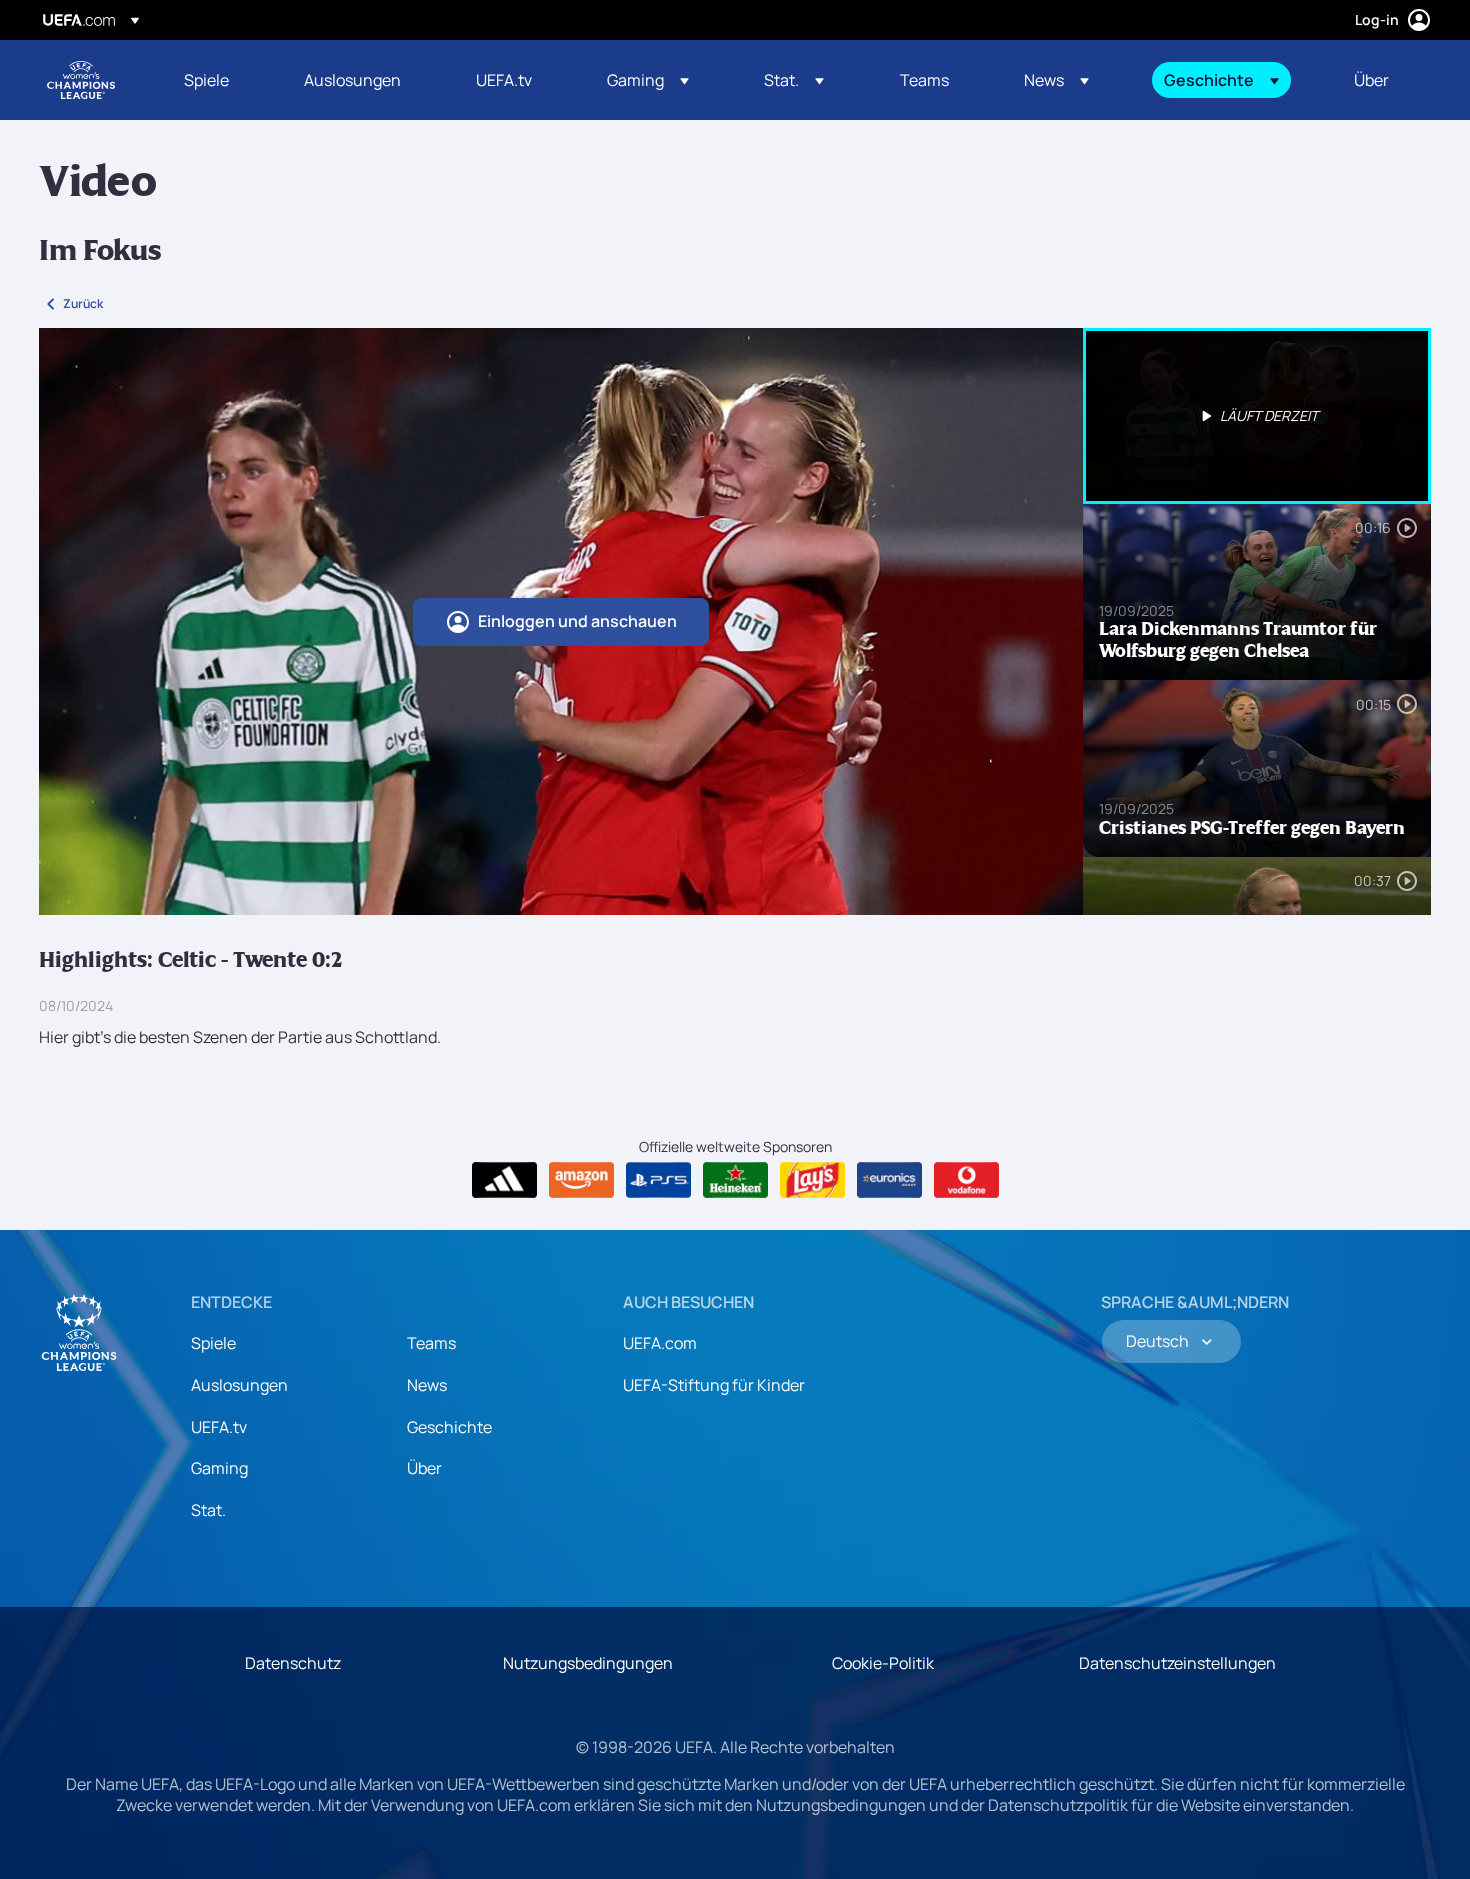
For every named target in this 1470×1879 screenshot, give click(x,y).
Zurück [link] (83, 303)
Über (424, 1468)
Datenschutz (293, 1663)
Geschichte (449, 1427)
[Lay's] (812, 1180)
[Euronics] (889, 1180)
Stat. (208, 1510)
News (427, 1385)
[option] (1257, 416)
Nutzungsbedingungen (588, 1663)
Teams (431, 1343)
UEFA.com (660, 1343)
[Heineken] (735, 1180)
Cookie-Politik (883, 1663)
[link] (206, 80)
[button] (648, 80)
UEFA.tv (219, 1427)
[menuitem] (219, 80)
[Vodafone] (966, 1180)
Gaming (219, 1468)
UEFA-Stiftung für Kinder (714, 1385)
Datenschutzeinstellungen (1177, 1663)
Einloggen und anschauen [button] (577, 621)
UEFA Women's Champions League (81, 80)
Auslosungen (239, 1385)
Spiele (213, 1343)
